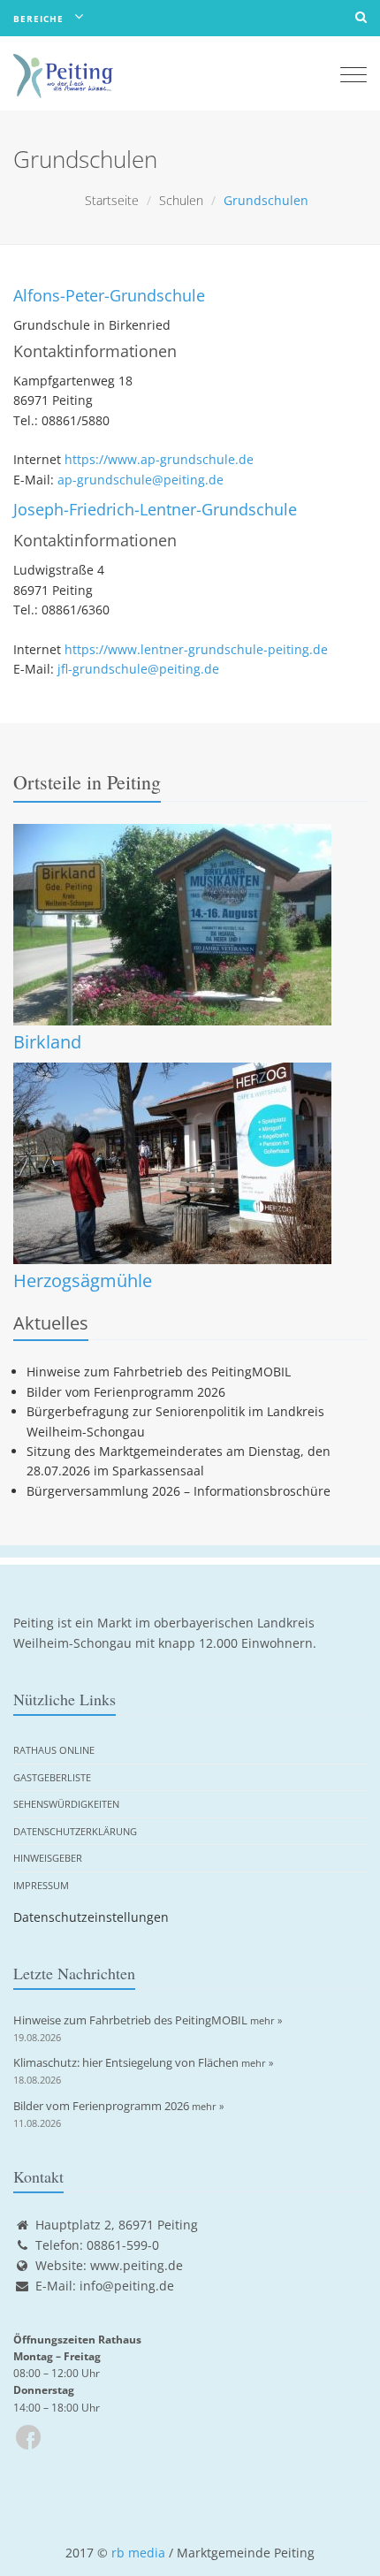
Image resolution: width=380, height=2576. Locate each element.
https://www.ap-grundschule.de (159, 459)
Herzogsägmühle (83, 1280)
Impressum (41, 1885)
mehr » (266, 2020)
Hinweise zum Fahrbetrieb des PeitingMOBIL (159, 1372)
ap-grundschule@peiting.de (141, 480)
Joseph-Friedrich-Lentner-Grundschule (155, 509)
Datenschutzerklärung (75, 1831)
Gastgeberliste (52, 1777)
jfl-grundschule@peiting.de (138, 669)
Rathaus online (54, 1750)
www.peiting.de (137, 2265)
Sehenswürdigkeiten (66, 1804)
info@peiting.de (127, 2286)
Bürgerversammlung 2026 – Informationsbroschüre (179, 1491)
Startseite (112, 200)
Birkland (47, 1042)
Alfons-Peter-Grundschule (109, 295)
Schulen (181, 200)
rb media (138, 2553)
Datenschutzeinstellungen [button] (91, 1917)
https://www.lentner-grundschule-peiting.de (196, 649)
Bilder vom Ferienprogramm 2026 (126, 1392)
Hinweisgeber (48, 1858)
